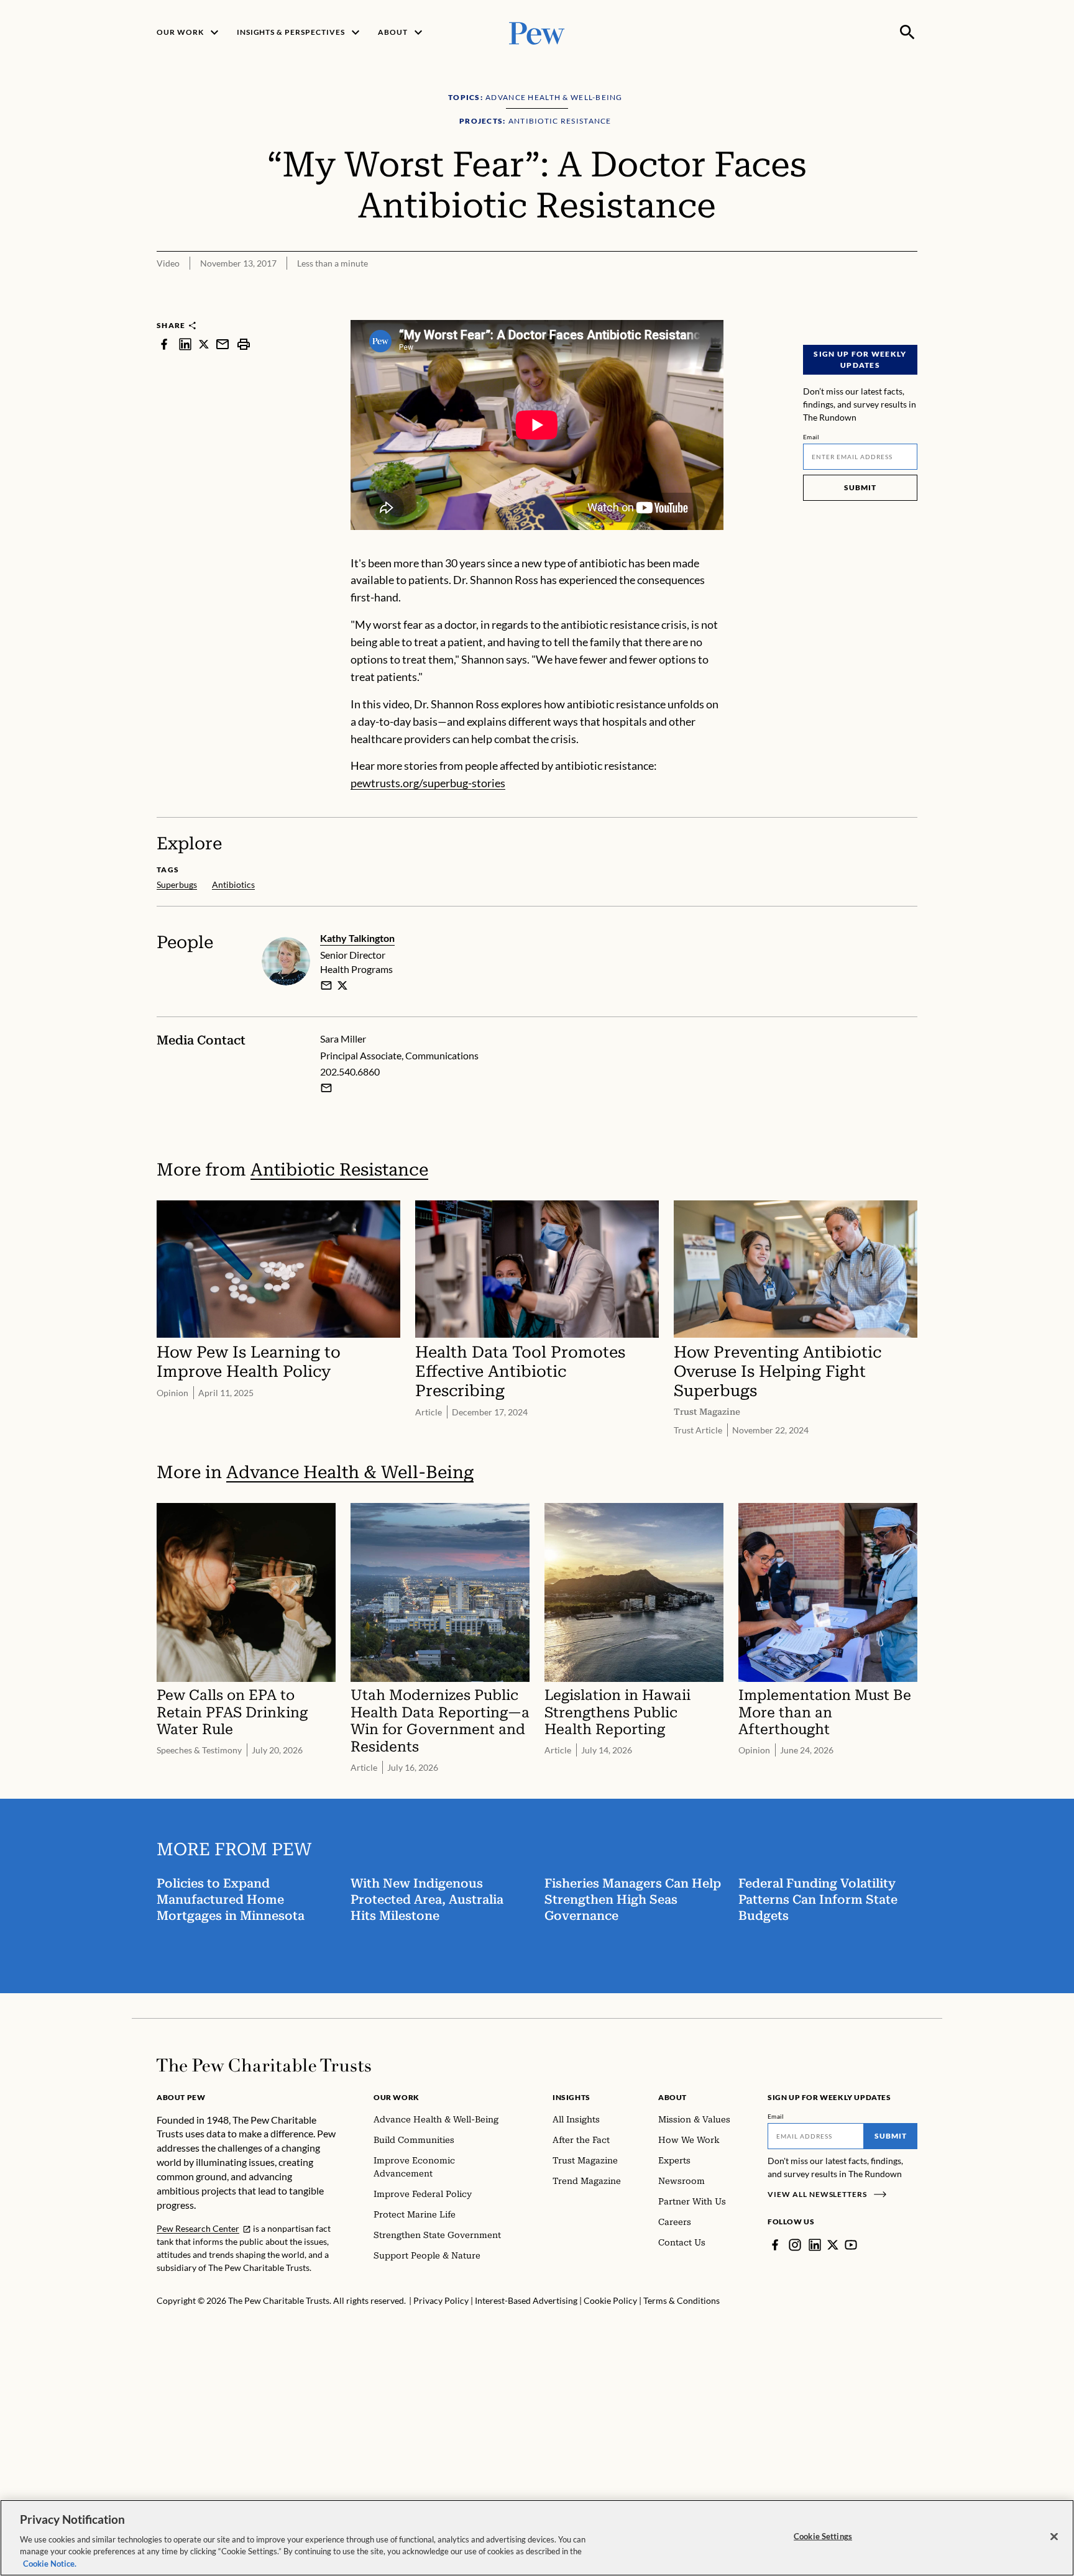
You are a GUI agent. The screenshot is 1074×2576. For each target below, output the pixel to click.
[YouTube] (851, 2245)
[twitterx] (204, 344)
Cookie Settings (823, 2536)
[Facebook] (775, 2245)
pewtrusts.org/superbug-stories (428, 783)
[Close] (1054, 2537)
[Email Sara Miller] (326, 1088)
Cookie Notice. (50, 2563)
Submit (860, 487)
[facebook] (164, 344)
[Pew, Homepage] (537, 32)
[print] (244, 344)
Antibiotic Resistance (339, 1170)
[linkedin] (185, 344)
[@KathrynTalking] (342, 985)
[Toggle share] (910, 312)
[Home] (264, 2065)
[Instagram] (795, 2245)
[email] (223, 344)
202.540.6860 (350, 1071)
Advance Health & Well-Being (350, 1472)
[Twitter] (833, 2245)
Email (811, 437)
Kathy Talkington (357, 938)
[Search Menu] (907, 32)
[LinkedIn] (815, 2245)
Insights (571, 2097)
